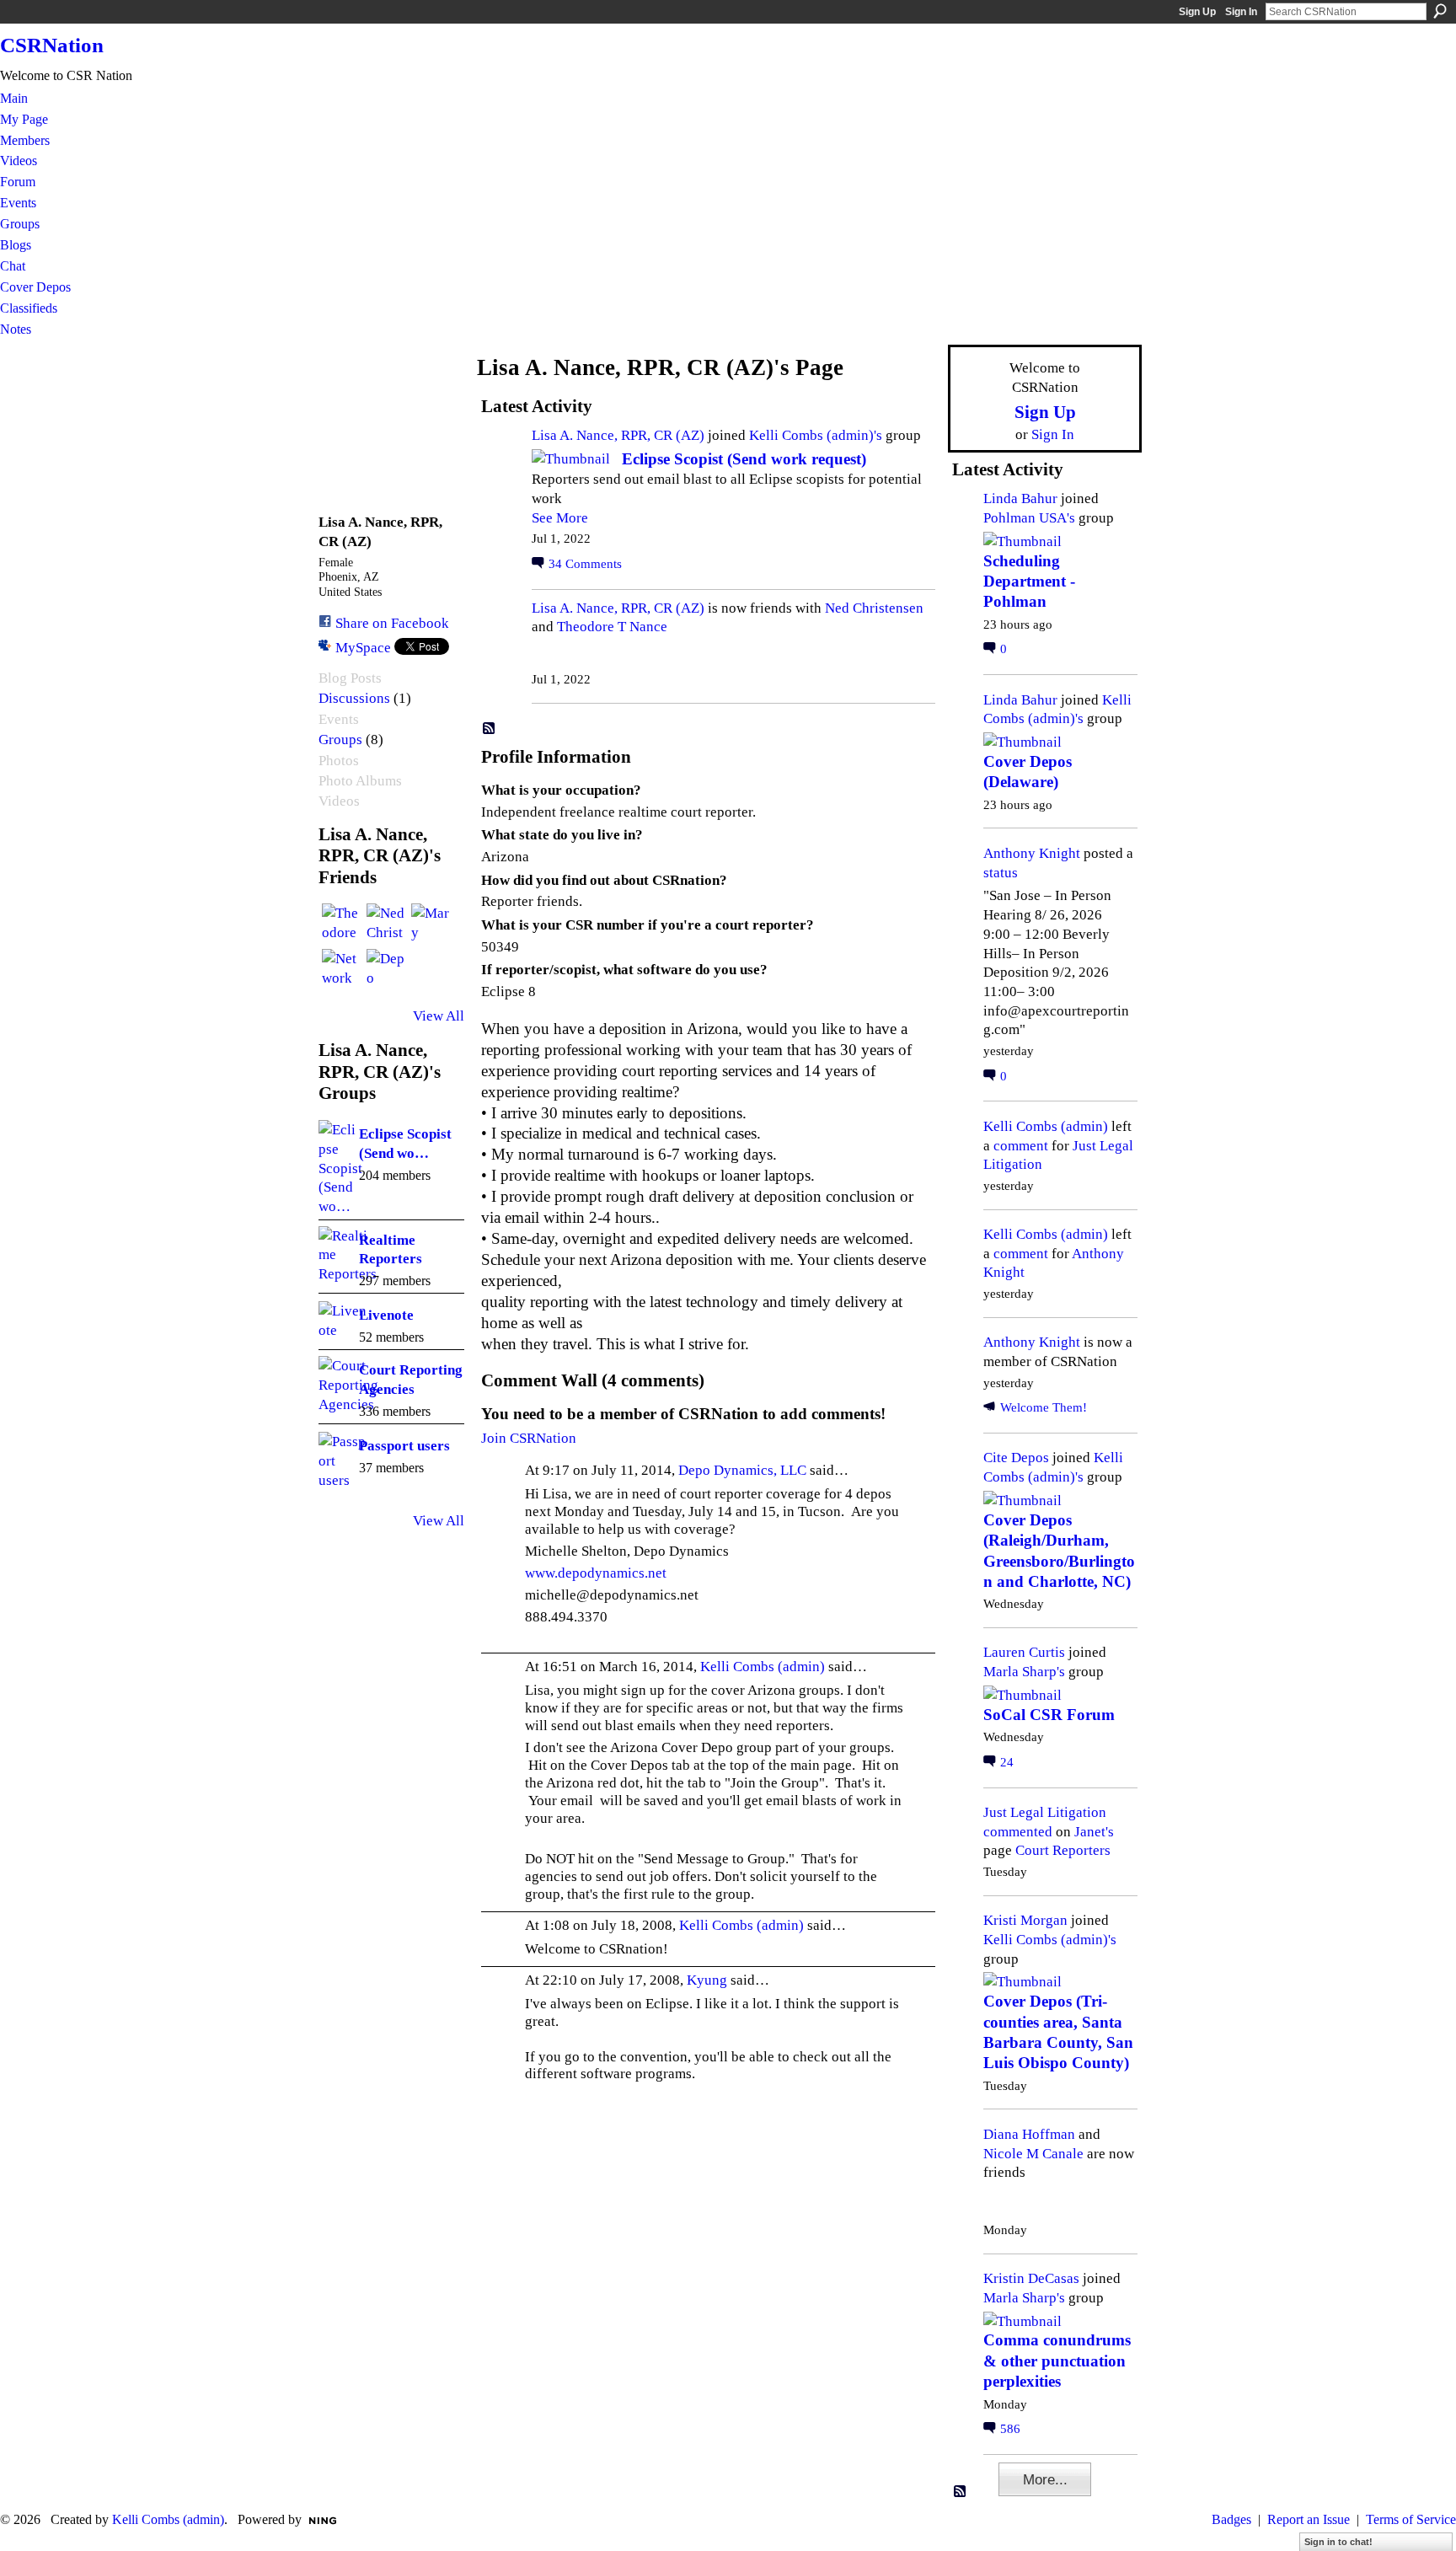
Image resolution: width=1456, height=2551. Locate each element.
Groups (340, 740)
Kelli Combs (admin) (763, 1666)
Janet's (1094, 1831)
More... (1045, 2479)
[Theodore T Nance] (342, 924)
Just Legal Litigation (1045, 1812)
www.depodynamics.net (596, 1573)
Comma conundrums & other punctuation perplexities (1057, 2361)
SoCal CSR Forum (1049, 1715)
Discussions (354, 698)
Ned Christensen (874, 608)
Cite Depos (1016, 1457)
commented (1018, 1831)
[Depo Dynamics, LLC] (387, 969)
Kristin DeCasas (1031, 2278)
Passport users (404, 1445)
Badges (1231, 2519)
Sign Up (1197, 12)
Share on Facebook (392, 623)
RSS (490, 729)
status (1001, 872)
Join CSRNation (529, 1438)
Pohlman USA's (1029, 517)
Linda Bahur (1020, 498)
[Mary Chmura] (431, 924)
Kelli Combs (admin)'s (816, 435)
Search (1440, 11)
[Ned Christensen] (387, 924)
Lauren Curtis (1024, 1652)
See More (560, 517)
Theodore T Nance (612, 626)
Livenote (386, 1315)
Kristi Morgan (1025, 1920)
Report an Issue (1309, 2519)
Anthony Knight (1032, 853)
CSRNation (52, 45)
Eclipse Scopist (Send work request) (744, 459)
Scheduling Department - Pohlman (1029, 581)
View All (439, 1016)
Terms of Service (1411, 2519)
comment (1021, 1145)
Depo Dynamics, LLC (742, 1470)
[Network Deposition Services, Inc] (342, 969)
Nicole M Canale (1033, 2153)
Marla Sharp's (1024, 1671)
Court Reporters (1063, 1850)
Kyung (707, 1980)
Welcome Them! (1044, 1407)
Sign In (1241, 12)
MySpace (363, 647)
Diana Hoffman (1029, 2134)
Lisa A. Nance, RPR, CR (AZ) (618, 435)
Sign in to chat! (1338, 2542)
